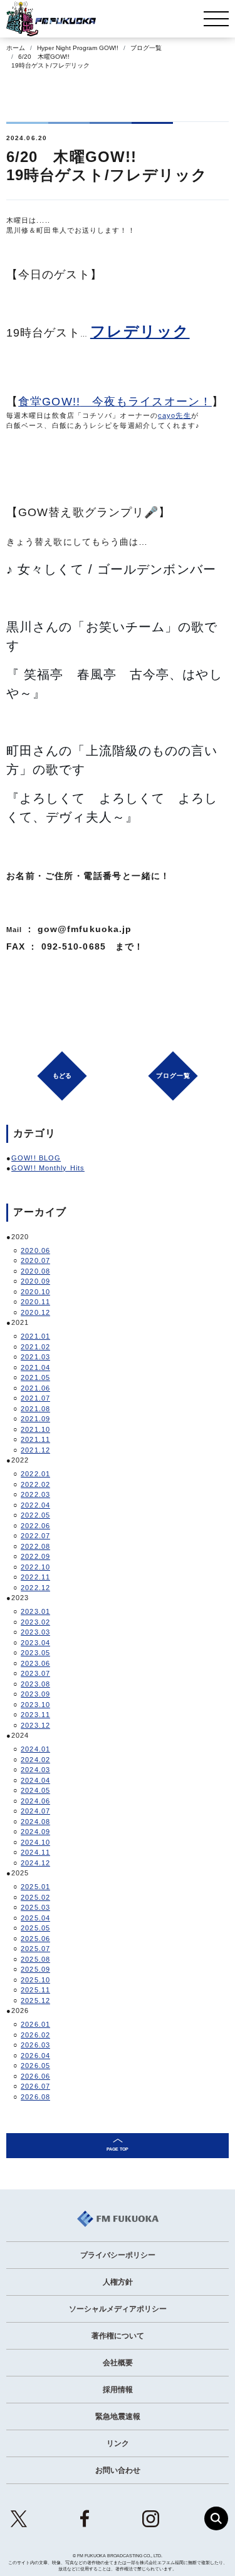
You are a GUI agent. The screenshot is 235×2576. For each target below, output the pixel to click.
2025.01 (35, 1887)
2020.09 (35, 1281)
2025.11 (35, 1990)
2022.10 (35, 1567)
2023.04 (35, 1643)
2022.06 (35, 1526)
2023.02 (35, 1622)
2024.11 (35, 1852)
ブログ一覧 (146, 48)
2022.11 (35, 1577)
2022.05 (35, 1515)
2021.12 (35, 1450)
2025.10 (35, 1980)
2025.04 (35, 1918)
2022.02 (35, 1484)
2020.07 (35, 1260)
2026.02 (35, 2035)
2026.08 (35, 2097)
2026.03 (35, 2045)
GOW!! (61, 402)
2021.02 (35, 1347)
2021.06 (35, 1388)
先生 (183, 415)
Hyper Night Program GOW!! (78, 48)
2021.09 (35, 1419)
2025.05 (35, 1928)
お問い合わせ (118, 2470)
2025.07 (35, 1949)
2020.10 (35, 1292)
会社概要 (118, 2363)
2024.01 (35, 1749)
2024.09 (35, 1832)
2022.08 (35, 1546)
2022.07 (35, 1536)
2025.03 (35, 1907)
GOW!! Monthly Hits (48, 1168)
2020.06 (35, 1250)
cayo (167, 415)
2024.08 (35, 1822)
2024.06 (35, 1801)
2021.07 (35, 1398)
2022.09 (35, 1556)
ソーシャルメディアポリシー (118, 2309)
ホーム (16, 48)
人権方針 (118, 2282)
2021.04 (35, 1367)
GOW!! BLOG (36, 1158)
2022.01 (35, 1474)
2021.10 (35, 1429)
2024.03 (35, 1770)
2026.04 (35, 2056)
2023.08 (35, 1684)
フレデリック (140, 331)
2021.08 (35, 1409)
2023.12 (35, 1725)
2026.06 (35, 2076)
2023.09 (35, 1694)
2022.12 (35, 1588)
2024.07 (35, 1811)
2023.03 (35, 1632)
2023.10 (35, 1705)
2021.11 (35, 1439)
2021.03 (35, 1357)
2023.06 (35, 1663)
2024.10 (35, 1842)
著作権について (118, 2336)
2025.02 (35, 1897)
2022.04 (35, 1505)
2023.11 (35, 1715)
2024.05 (35, 1790)
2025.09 (35, 1969)
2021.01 (35, 1336)
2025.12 (35, 2000)
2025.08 (35, 1959)
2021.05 (35, 1377)
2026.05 (35, 2066)
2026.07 (35, 2086)
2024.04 (35, 1780)
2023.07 (35, 1673)
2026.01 (35, 2024)
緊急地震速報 (118, 2416)
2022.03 (35, 1494)
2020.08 (35, 1271)
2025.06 (35, 1939)
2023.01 (35, 1611)
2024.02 (35, 1760)
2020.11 (35, 1302)
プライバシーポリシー (118, 2255)
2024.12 (35, 1863)
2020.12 (35, 1312)
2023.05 (35, 1653)
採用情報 (118, 2390)
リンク (118, 2443)
